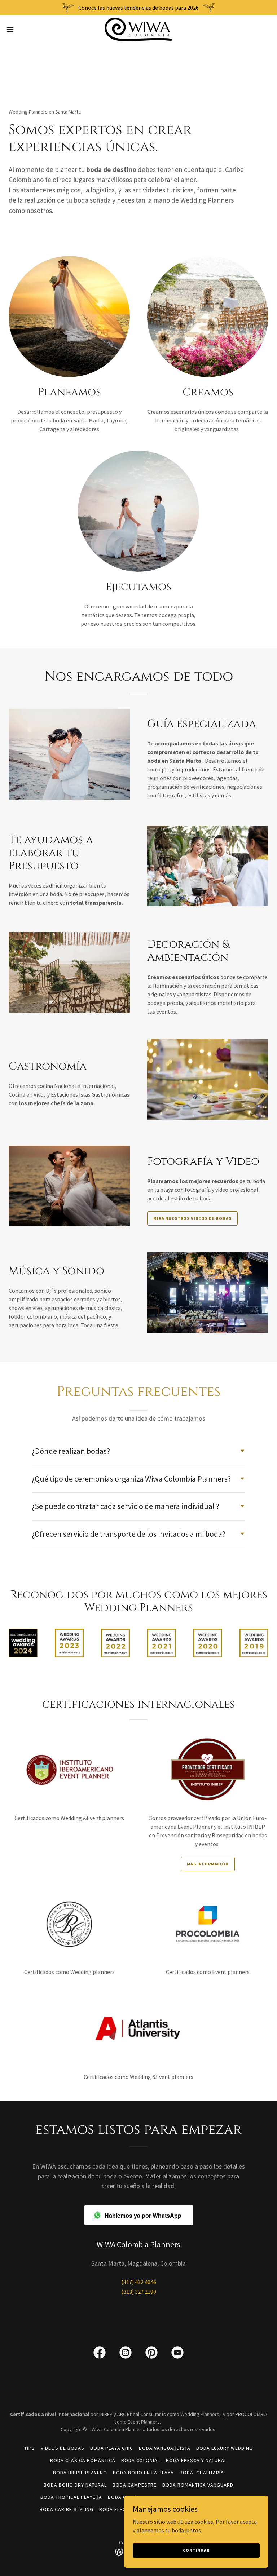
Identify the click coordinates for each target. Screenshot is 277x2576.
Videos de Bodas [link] (63, 2448)
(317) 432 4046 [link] (139, 2282)
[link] (138, 29)
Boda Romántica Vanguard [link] (198, 2485)
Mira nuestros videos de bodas (192, 1218)
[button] (23, 30)
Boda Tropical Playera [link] (71, 2497)
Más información (208, 1864)
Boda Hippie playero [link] (80, 2473)
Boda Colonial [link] (141, 2460)
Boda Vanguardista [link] (165, 2448)
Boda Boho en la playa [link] (143, 2473)
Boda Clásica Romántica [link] (83, 2460)
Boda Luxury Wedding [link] (225, 2448)
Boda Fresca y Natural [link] (196, 2460)
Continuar (196, 2550)
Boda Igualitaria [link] (202, 2473)
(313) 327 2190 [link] (139, 2292)
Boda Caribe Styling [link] (67, 2509)
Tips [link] (30, 2448)
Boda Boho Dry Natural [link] (75, 2485)
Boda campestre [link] (135, 2485)
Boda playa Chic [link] (112, 2448)
